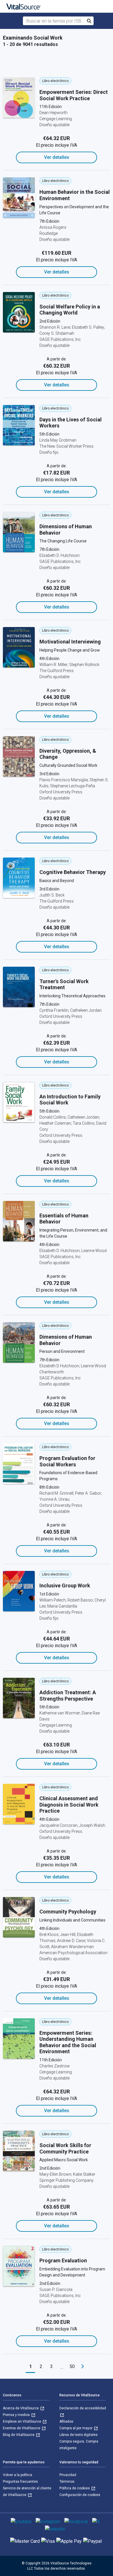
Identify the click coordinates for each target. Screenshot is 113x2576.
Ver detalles (57, 157)
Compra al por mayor (76, 2428)
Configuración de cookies (80, 2495)
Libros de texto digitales (79, 2435)
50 (72, 2366)
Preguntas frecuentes (20, 2482)
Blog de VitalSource (19, 2435)
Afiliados (66, 2421)
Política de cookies (75, 2488)
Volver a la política (18, 2475)
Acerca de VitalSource (21, 2408)
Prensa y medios (17, 2415)
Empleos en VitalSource (22, 2421)
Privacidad (68, 2475)
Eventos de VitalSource (22, 2428)
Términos (67, 2482)
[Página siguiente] (83, 2367)
